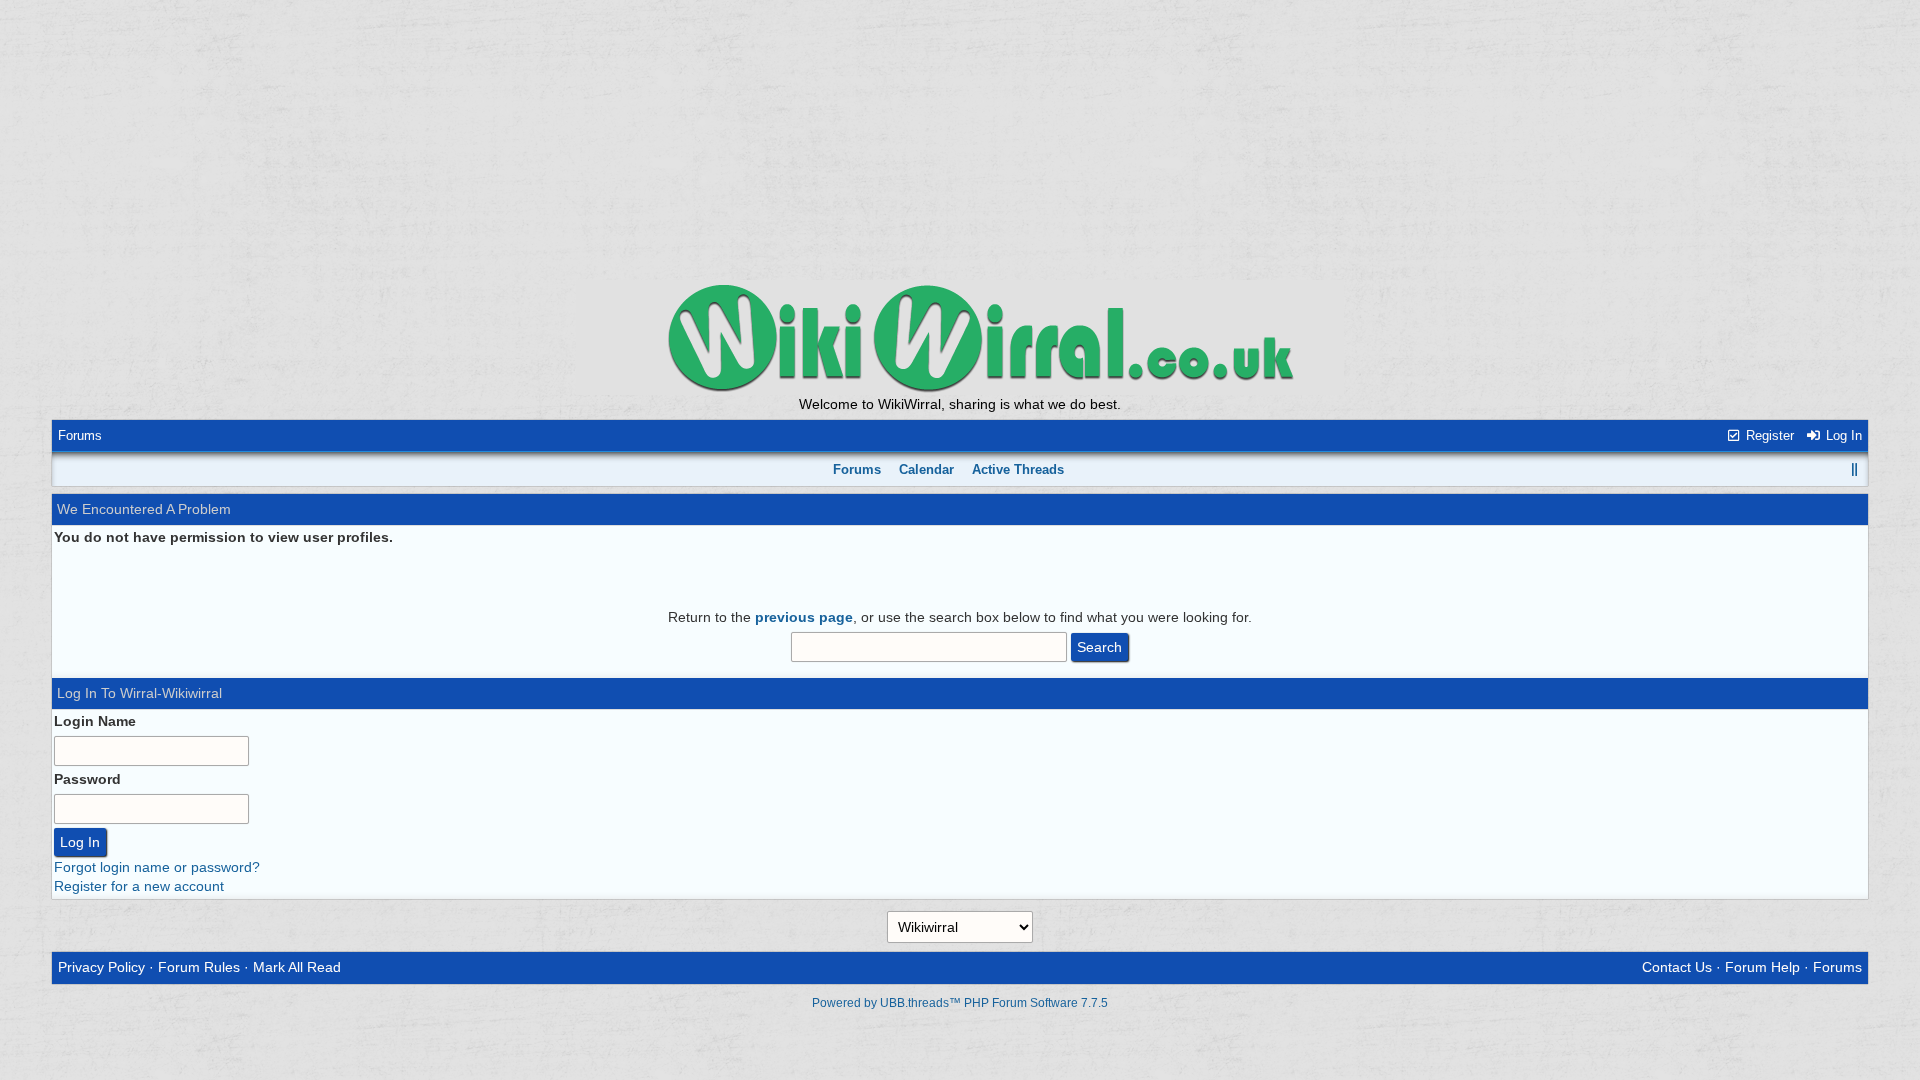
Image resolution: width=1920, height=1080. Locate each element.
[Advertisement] (960, 140)
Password (87, 779)
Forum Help (1762, 967)
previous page (804, 617)
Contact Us (1677, 967)
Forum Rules (199, 967)
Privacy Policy (101, 967)
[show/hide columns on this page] (1855, 469)
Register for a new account (139, 886)
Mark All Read (297, 967)
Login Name (95, 721)
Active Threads (1018, 469)
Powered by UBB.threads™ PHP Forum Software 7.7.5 (960, 1003)
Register (1768, 435)
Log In (1842, 435)
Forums (80, 435)
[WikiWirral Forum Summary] (960, 337)
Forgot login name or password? (157, 867)
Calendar (926, 469)
